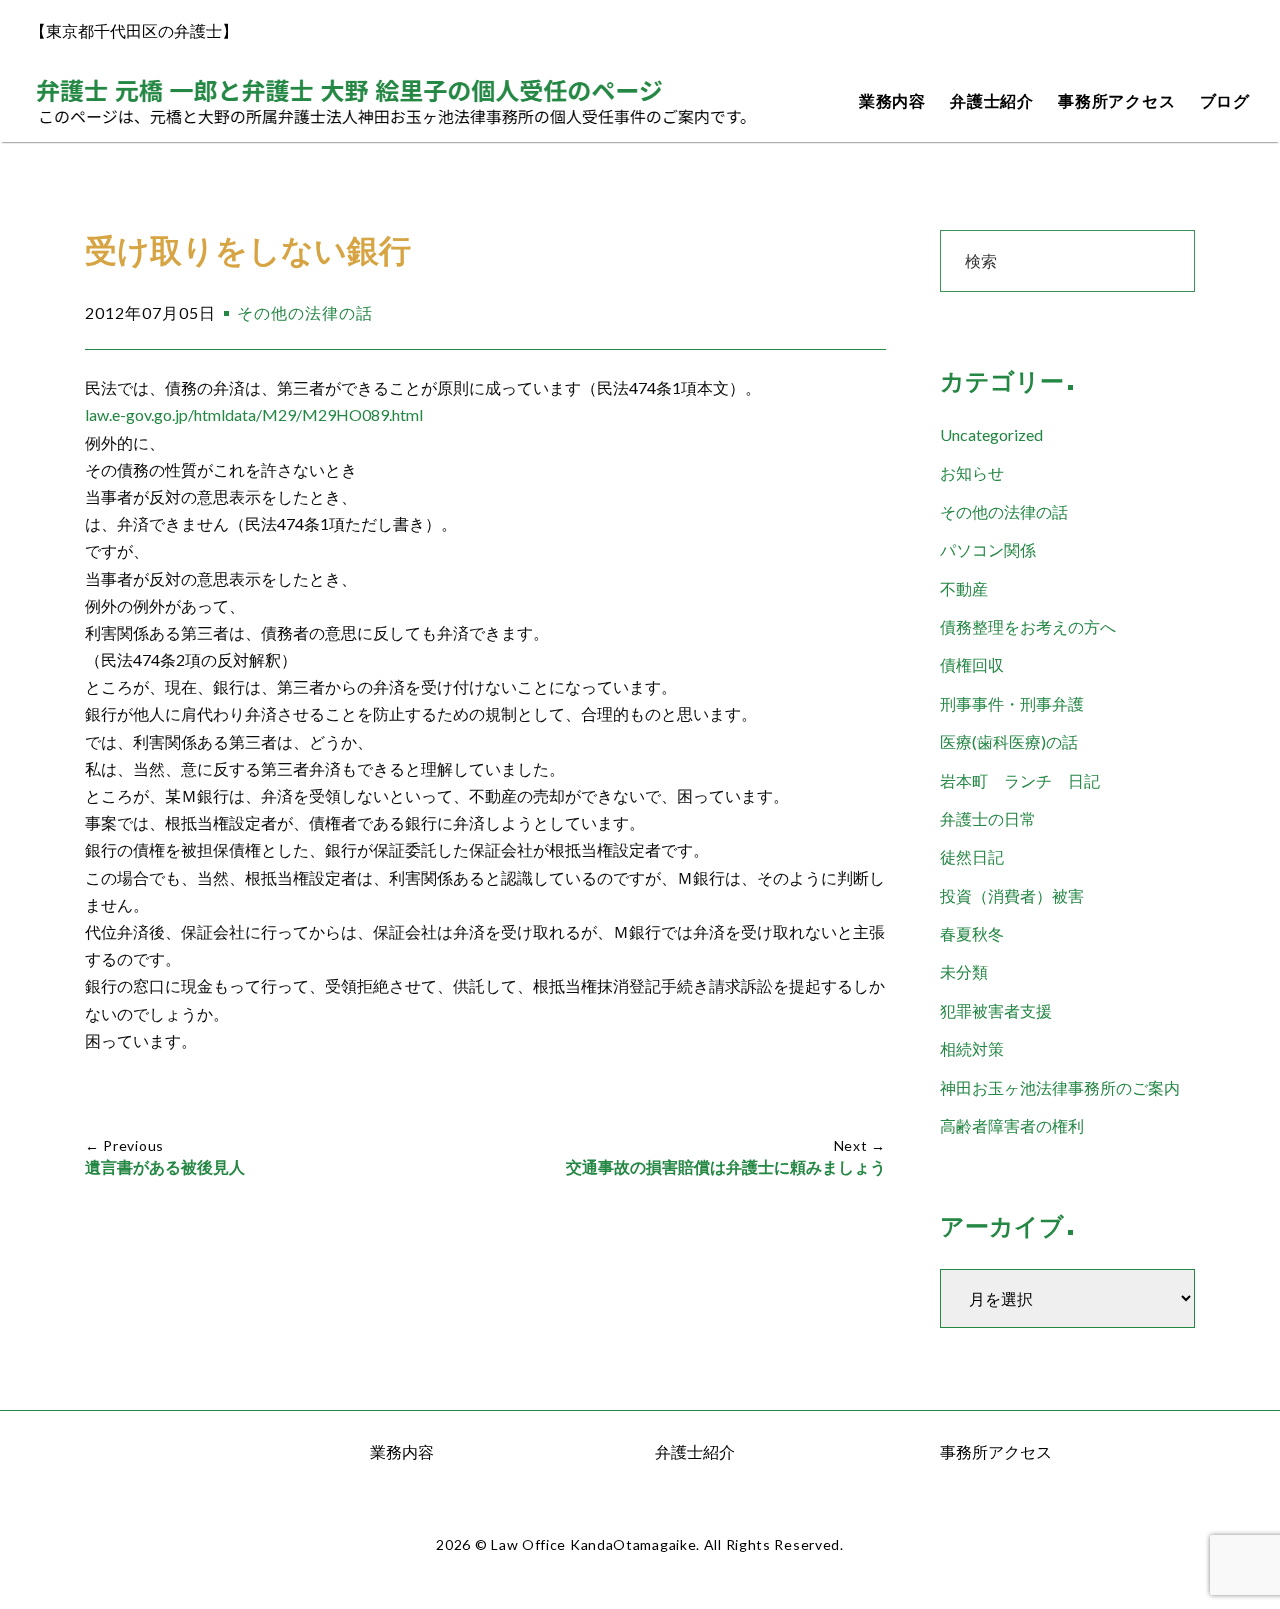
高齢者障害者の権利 (1012, 1125)
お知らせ (972, 472)
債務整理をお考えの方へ (1028, 626)
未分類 (964, 971)
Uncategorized (991, 434)
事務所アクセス (1117, 101)
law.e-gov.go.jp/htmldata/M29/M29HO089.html (254, 414)
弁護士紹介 (992, 101)
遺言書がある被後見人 (165, 1167)
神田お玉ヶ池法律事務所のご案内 (1060, 1087)
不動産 (964, 588)
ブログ (1225, 101)
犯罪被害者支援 (996, 1010)
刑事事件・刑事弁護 (1012, 703)
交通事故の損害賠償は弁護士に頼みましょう (726, 1167)
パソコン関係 (988, 549)
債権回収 (972, 664)
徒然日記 (972, 856)
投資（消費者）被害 (1012, 895)
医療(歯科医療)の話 (1009, 741)
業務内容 (892, 101)
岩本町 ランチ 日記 (1020, 780)
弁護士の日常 (988, 818)
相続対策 (972, 1048)
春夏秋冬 (972, 933)
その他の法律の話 (305, 312)
